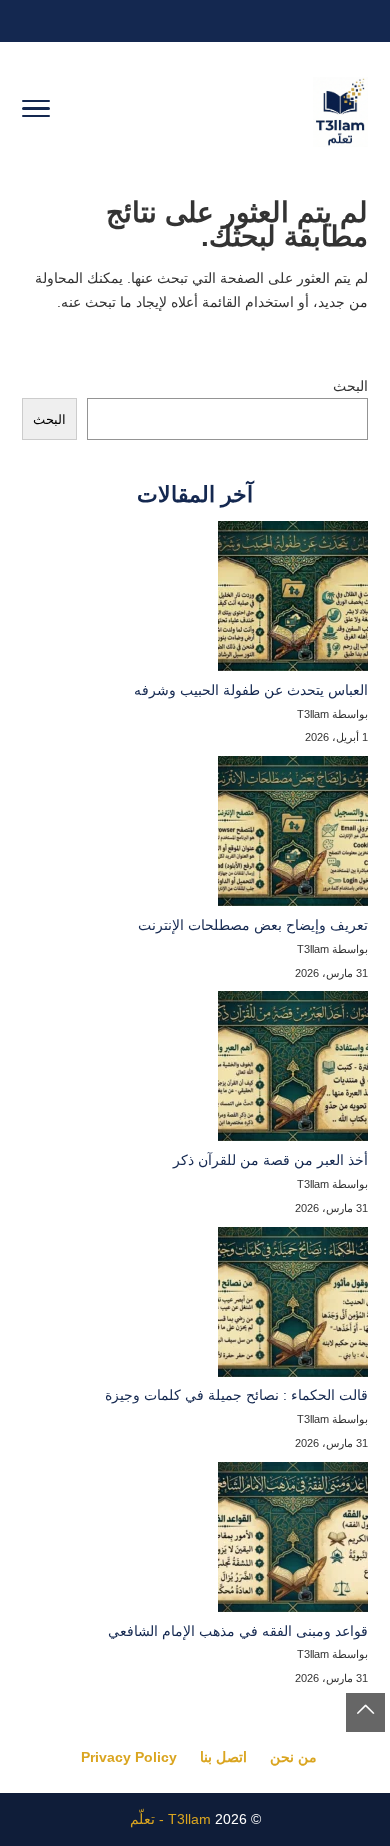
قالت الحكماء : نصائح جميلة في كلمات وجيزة (236, 1395)
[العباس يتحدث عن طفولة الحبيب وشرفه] (293, 600)
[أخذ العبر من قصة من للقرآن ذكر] (293, 1070)
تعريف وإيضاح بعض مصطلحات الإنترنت (253, 925)
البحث (350, 386)
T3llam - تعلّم (170, 1819)
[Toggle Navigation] (36, 112)
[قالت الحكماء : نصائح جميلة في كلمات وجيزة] (293, 1306)
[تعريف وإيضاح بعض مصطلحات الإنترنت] (293, 835)
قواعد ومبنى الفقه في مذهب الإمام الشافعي (238, 1631)
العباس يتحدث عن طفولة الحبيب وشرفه (251, 690)
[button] (365, 1712)
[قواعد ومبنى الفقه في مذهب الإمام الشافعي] (293, 1541)
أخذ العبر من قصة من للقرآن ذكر (270, 1160)
